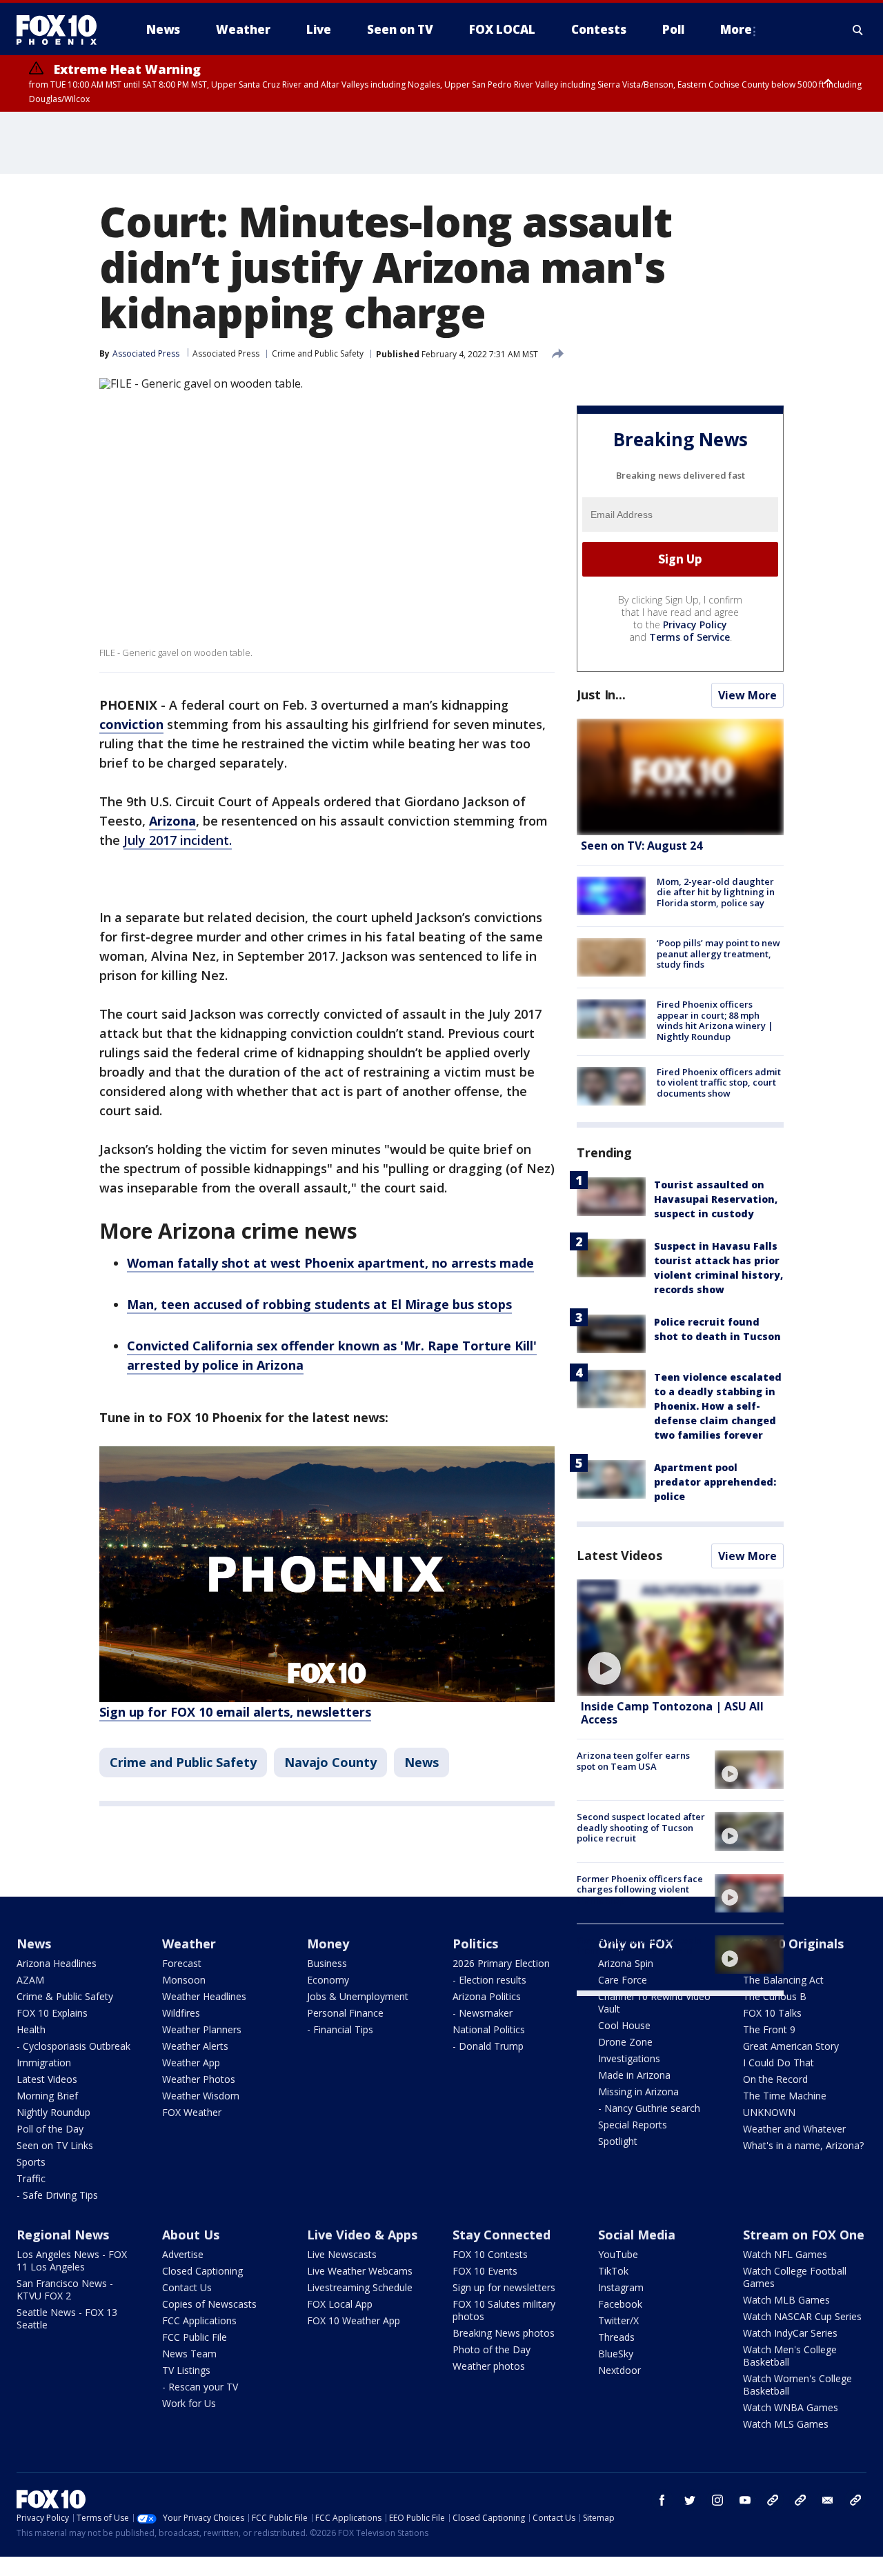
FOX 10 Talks (772, 2013)
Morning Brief (47, 2096)
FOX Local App (340, 2304)
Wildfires (181, 2013)
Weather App (191, 2063)
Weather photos (489, 2366)
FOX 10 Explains (52, 2013)
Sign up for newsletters (504, 2287)
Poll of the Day (50, 2129)
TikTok (613, 2271)
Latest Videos (619, 1555)
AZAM (30, 1980)
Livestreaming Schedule (360, 2287)
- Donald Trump (488, 2046)
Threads (616, 2337)
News (421, 1762)
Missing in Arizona (638, 2091)
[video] (680, 1638)
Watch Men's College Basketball (790, 2356)
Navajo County (330, 1762)
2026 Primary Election (501, 1963)
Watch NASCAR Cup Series (802, 2316)
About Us (191, 2235)
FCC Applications (199, 2320)
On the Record (775, 2079)
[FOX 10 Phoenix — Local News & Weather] (62, 30)
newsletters (855, 2500)
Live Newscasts (342, 2254)
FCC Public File (195, 2337)
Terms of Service (689, 637)
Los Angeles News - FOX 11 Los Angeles (72, 2260)
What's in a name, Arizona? (803, 2145)
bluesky (800, 2500)
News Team (189, 2354)
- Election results (489, 1980)
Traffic (31, 2178)
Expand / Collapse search (858, 30)
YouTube (618, 2254)
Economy (328, 1980)
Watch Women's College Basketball (797, 2385)
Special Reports (633, 2125)
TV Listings (186, 2370)
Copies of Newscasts (209, 2304)
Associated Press (226, 353)
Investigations (629, 2058)
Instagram (621, 2287)
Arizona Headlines (57, 1963)
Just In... (601, 695)
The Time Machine (785, 2096)
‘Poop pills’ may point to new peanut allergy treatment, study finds (718, 953)
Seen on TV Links (55, 2145)
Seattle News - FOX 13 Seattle (67, 2318)
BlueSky (616, 2354)
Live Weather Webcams (360, 2271)
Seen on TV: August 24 (642, 846)
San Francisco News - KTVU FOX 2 (65, 2289)
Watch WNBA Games (791, 2407)
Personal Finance (345, 2013)
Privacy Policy (695, 625)
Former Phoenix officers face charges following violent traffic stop (640, 1889)
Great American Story (791, 2046)
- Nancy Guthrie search (649, 2108)
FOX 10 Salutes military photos (504, 2310)
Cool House (624, 2025)
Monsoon (184, 1980)
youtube (745, 2500)
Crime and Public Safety (318, 353)
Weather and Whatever (794, 2129)
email (828, 2500)
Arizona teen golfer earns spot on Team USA (633, 1761)
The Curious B (775, 1996)
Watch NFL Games (785, 2254)
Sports (31, 2162)
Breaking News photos (504, 2333)
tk (773, 2500)
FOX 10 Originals (793, 1944)
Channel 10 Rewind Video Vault (654, 2003)
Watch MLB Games (786, 2300)
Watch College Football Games (795, 2277)
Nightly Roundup (53, 2112)
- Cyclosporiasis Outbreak (73, 2046)
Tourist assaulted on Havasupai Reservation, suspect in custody (716, 1199)
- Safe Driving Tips (57, 2195)
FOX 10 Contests (490, 2254)
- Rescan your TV (200, 2387)
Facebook (620, 2304)
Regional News (63, 2235)
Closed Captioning (202, 2271)
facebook (662, 2500)
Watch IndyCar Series (790, 2333)
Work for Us (189, 2403)
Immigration (44, 2063)
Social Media (637, 2235)
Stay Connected (502, 2235)
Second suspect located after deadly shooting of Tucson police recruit (641, 1827)
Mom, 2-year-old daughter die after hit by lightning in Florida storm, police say (716, 892)
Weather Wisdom (201, 2096)
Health (31, 2029)
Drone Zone (625, 2042)
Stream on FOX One (804, 2235)
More (736, 29)
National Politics (489, 2029)
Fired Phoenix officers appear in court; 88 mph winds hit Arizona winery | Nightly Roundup (715, 1020)
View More (747, 695)
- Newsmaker (483, 2013)
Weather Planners (202, 2029)
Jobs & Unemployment (358, 1996)
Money (328, 1944)
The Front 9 (769, 2029)
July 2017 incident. (178, 840)
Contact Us (187, 2287)
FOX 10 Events (485, 2271)
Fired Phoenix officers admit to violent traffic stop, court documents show (719, 1082)
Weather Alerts (195, 2046)
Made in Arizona (634, 2075)
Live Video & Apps (362, 2235)
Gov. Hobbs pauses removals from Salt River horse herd (639, 1946)
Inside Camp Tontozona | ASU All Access (672, 1713)
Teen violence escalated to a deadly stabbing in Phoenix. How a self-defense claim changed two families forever (718, 1406)
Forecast (182, 1963)
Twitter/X (618, 2320)
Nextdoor (619, 2370)
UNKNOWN (769, 2112)
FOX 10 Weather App (354, 2320)
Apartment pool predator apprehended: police (715, 1482)
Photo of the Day (492, 2349)
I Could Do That (778, 2063)
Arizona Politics (487, 1996)
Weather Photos (199, 2079)
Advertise (183, 2254)
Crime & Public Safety (65, 1996)
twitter (690, 2500)
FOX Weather (192, 2112)
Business (327, 1963)
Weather (189, 1944)
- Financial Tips (340, 2029)
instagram (717, 2500)
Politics (475, 1944)
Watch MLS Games (786, 2424)
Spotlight (618, 2141)
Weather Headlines (204, 1996)
